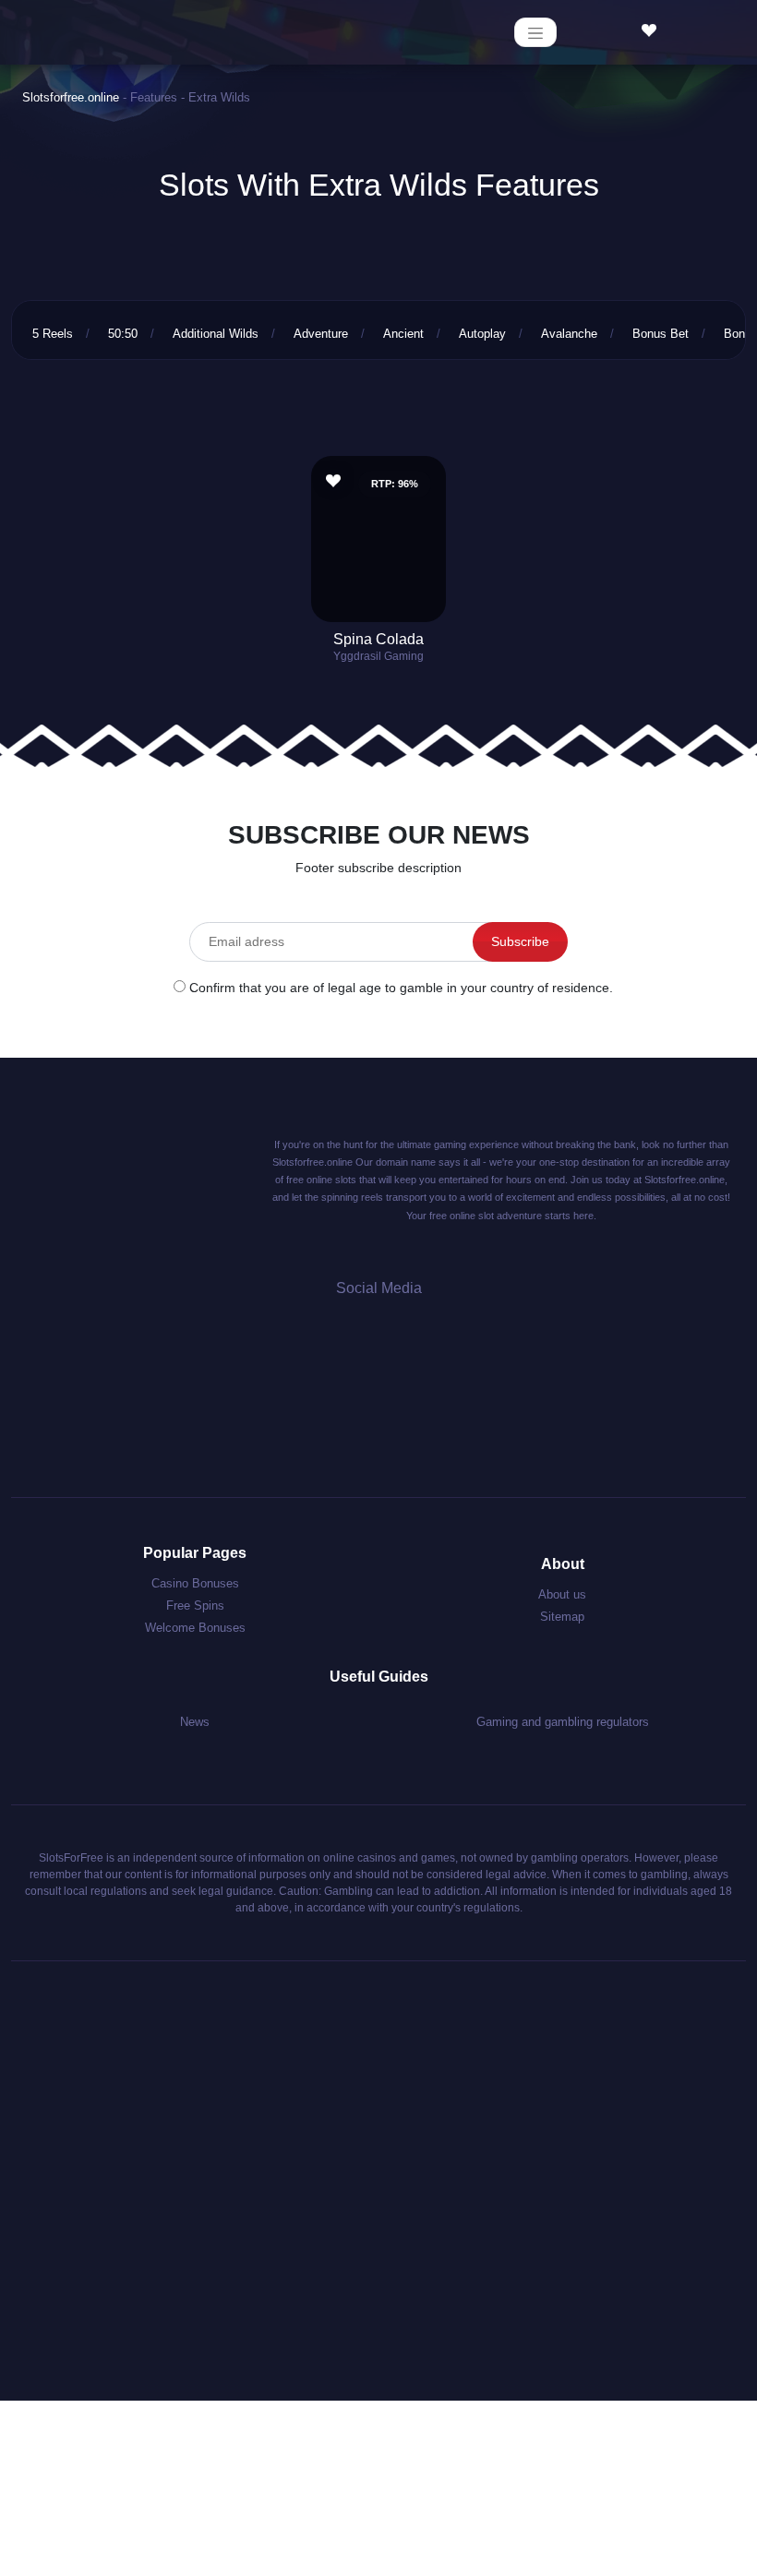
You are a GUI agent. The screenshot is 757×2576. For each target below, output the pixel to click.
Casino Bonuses (195, 1583)
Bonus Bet (661, 334)
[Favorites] (654, 31)
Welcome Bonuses (195, 1628)
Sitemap (562, 1617)
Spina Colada (378, 639)
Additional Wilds (216, 334)
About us (562, 1594)
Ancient (403, 334)
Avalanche (569, 334)
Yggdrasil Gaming (378, 656)
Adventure (321, 334)
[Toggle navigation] (535, 32)
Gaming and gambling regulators (563, 1722)
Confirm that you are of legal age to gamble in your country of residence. (401, 988)
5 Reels (53, 334)
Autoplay (482, 334)
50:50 (123, 334)
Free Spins (195, 1606)
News (195, 1722)
